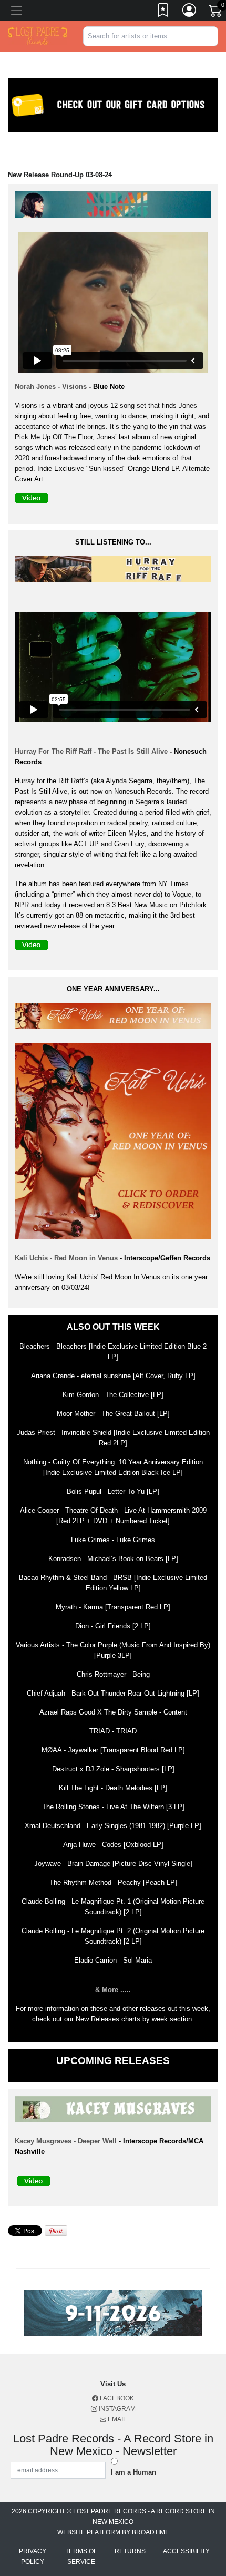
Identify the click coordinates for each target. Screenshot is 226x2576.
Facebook (116, 2398)
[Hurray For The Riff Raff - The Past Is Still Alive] (34, 947)
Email (116, 2419)
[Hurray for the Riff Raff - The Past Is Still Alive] (116, 571)
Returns (130, 2551)
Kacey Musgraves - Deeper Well (67, 2141)
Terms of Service (81, 2557)
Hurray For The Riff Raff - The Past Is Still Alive (91, 751)
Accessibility (186, 2551)
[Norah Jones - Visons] (116, 206)
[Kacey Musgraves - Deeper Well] (116, 2111)
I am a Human (133, 2472)
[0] (216, 13)
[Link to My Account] (190, 12)
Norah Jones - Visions (51, 387)
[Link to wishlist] (163, 12)
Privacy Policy (33, 2557)
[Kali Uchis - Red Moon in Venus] (116, 1018)
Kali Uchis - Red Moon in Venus (66, 1258)
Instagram (116, 2409)
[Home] (38, 35)
